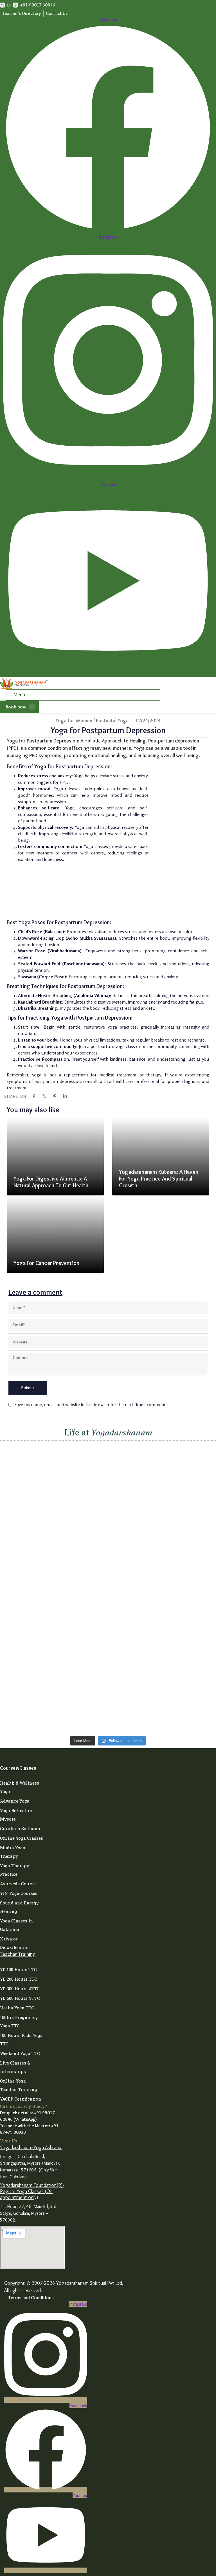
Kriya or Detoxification (15, 1943)
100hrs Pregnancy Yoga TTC (19, 2021)
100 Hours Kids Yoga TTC (21, 2039)
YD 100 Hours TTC (18, 1969)
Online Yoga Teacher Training (19, 2085)
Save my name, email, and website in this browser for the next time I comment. (91, 1404)
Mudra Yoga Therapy (13, 1852)
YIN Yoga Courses (19, 1893)
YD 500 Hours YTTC (20, 1998)
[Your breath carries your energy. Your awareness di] (53, 1579)
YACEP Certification (21, 2099)
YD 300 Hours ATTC (20, 1989)
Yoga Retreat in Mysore (16, 1815)
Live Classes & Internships (15, 2067)
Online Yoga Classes (22, 1838)
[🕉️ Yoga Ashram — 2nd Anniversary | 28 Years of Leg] (163, 1453)
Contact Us (57, 13)
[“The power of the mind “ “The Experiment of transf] (163, 1593)
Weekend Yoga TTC (20, 2053)
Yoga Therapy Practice (15, 1870)
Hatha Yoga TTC (17, 2008)
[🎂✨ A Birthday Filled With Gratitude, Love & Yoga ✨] (53, 1680)
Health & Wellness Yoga (20, 1787)
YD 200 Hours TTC (19, 1979)
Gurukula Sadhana (20, 1828)
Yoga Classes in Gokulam (17, 1925)
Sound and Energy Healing (19, 1907)
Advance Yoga (15, 1801)
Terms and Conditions (31, 2297)
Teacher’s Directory (22, 13)
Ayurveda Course (18, 1884)
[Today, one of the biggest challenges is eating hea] (53, 1500)
